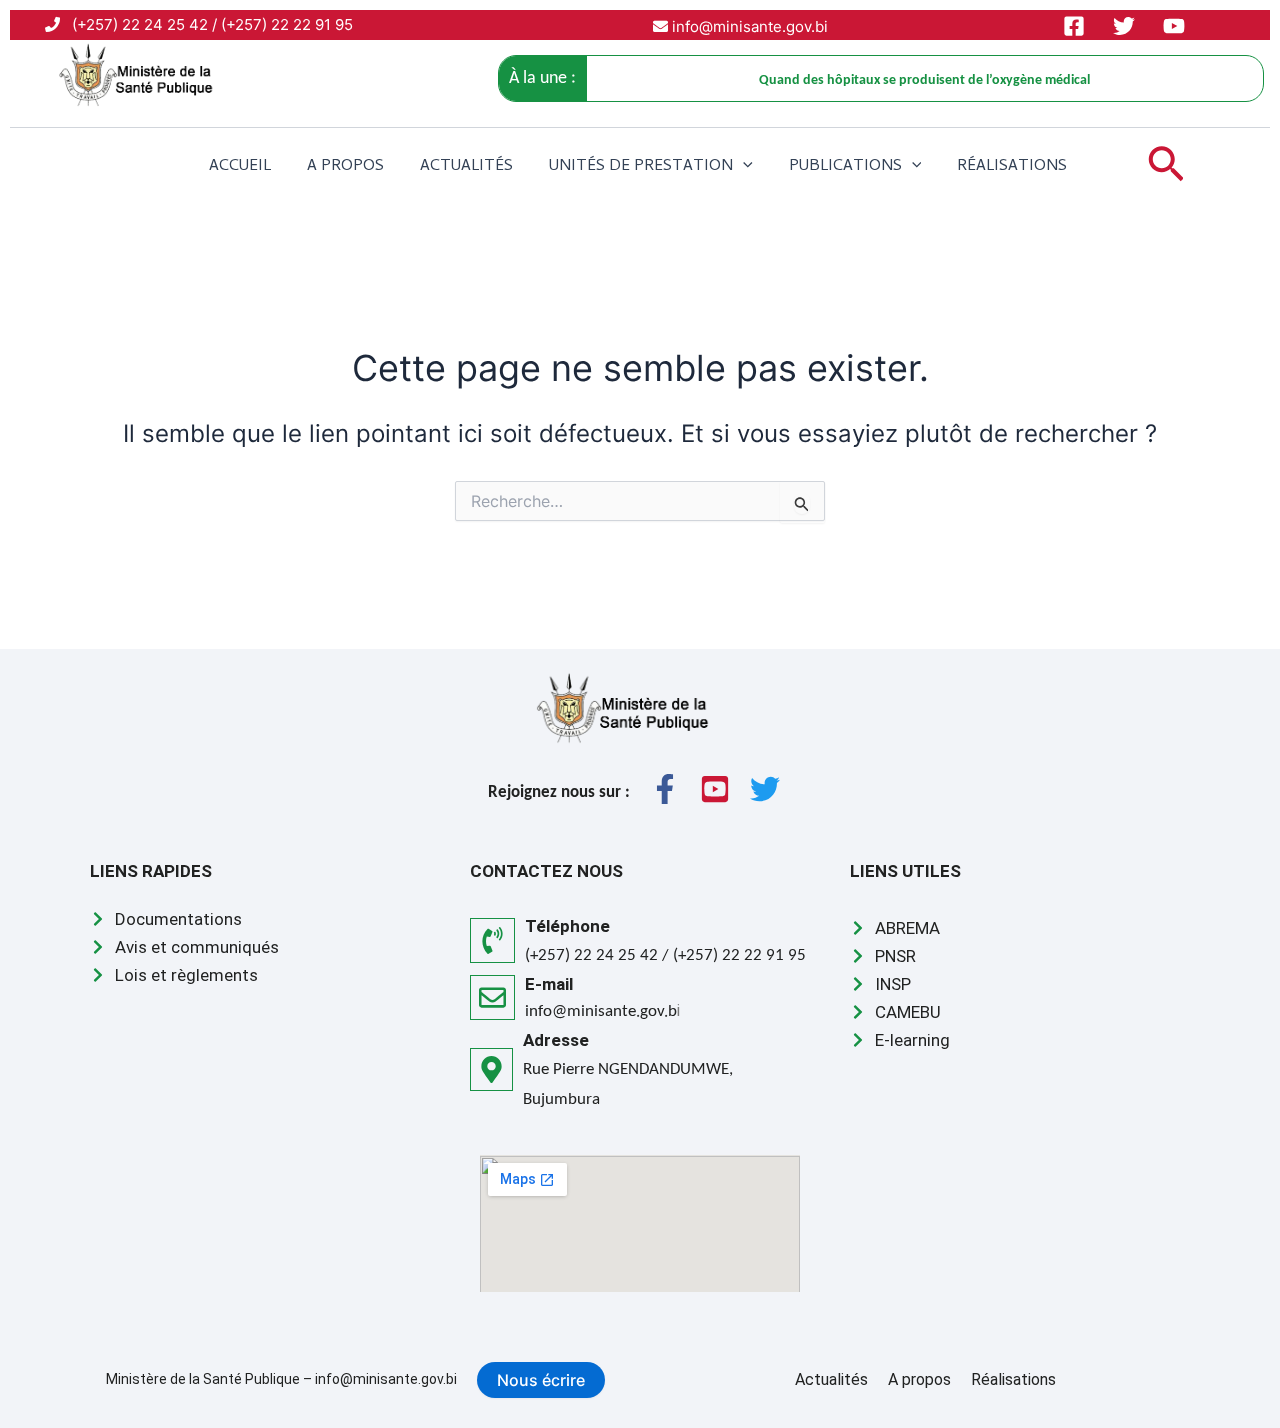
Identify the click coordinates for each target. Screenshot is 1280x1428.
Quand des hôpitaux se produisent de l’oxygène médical (924, 80)
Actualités (466, 167)
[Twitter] (1124, 26)
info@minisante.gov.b (601, 1011)
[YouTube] (1174, 26)
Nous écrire (541, 1380)
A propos (345, 167)
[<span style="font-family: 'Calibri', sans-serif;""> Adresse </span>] (491, 1069)
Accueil (240, 167)
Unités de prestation (641, 167)
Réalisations (1012, 167)
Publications (845, 167)
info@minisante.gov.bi (748, 26)
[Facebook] (1074, 26)
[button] (743, 167)
